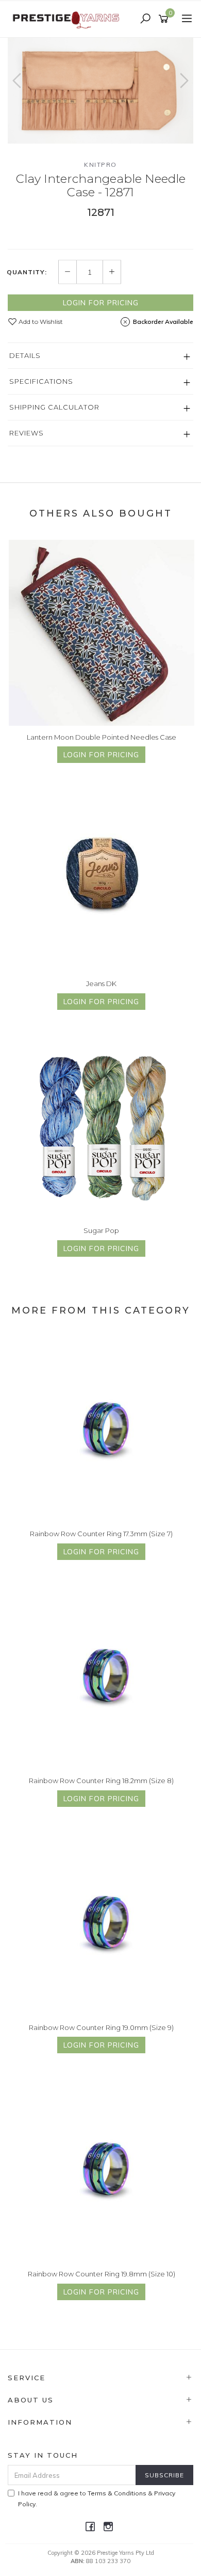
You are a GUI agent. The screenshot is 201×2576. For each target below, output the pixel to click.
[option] (100, 91)
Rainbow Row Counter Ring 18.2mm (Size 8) (101, 1781)
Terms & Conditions (117, 2493)
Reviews (27, 433)
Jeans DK (101, 983)
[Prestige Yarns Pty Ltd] (67, 19)
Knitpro (100, 165)
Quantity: (27, 272)
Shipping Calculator (54, 407)
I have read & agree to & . (97, 2499)
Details (25, 355)
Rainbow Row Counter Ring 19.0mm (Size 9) (101, 2027)
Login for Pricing (101, 303)
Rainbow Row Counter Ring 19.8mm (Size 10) (102, 2274)
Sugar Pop (101, 1230)
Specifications (41, 381)
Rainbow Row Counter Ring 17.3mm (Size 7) (101, 1534)
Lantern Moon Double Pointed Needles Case (102, 737)
